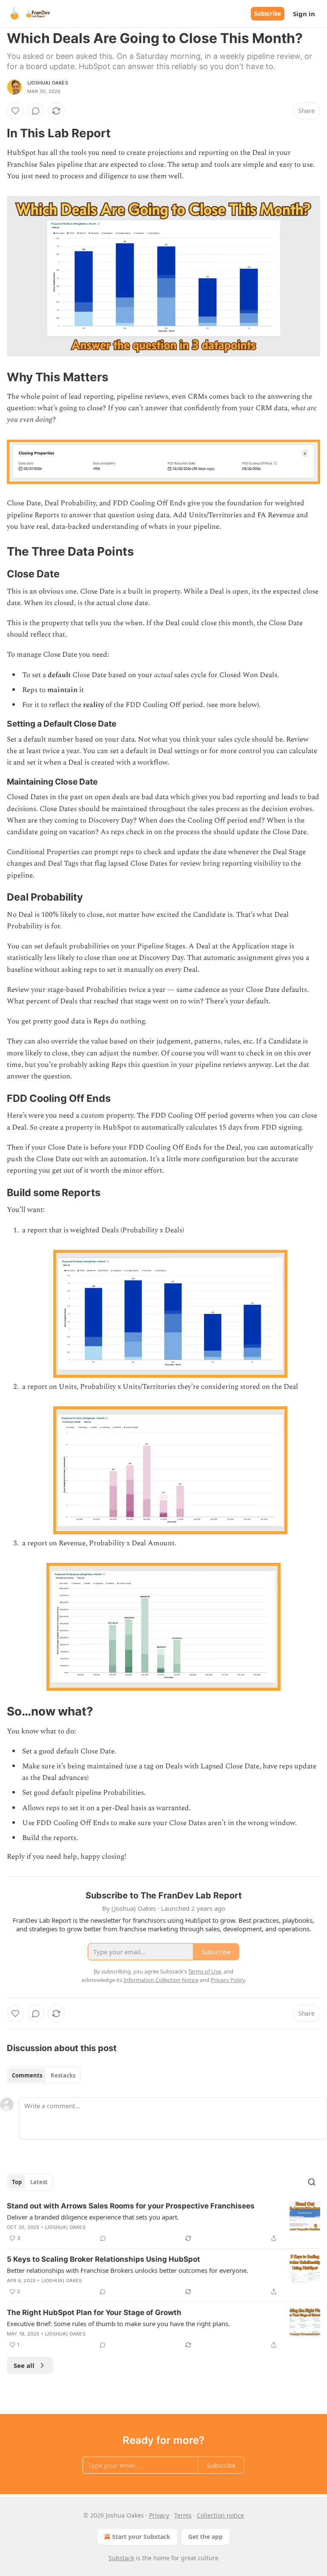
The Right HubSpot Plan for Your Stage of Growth (94, 2312)
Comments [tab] (27, 2075)
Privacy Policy (228, 1980)
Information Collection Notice (161, 1980)
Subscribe (268, 14)
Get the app (205, 2537)
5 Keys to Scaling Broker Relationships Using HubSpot (103, 2259)
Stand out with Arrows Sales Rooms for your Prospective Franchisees (131, 2206)
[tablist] (44, 2075)
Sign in (304, 14)
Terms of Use (205, 1971)
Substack (121, 2558)
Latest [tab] (39, 2182)
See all (24, 2365)
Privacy (159, 2515)
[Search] (312, 2182)
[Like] (15, 111)
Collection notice (220, 2515)
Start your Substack (141, 2537)
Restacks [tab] (63, 2075)
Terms (183, 2515)
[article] (163, 2222)
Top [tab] (17, 2182)
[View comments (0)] (36, 111)
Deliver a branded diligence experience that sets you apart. (93, 2217)
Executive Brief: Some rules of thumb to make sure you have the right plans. (118, 2324)
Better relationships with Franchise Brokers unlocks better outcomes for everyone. (128, 2270)
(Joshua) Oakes (48, 83)
